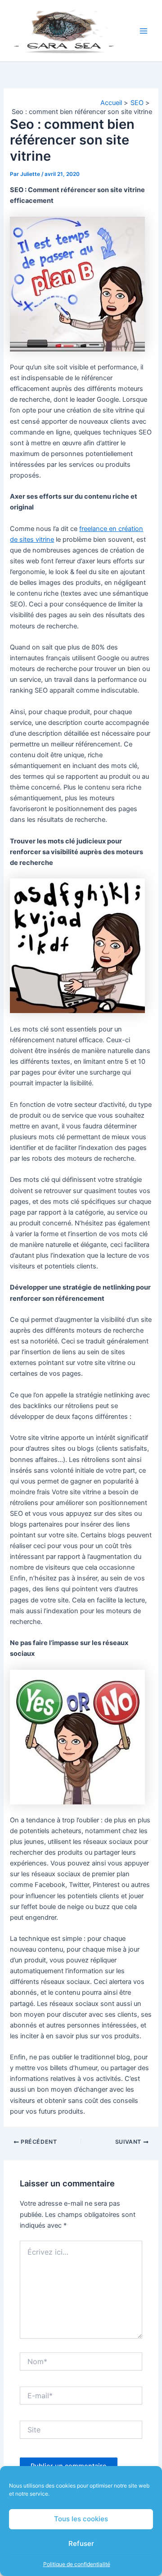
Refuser (81, 2543)
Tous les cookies (81, 2519)
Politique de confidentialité (77, 2564)
